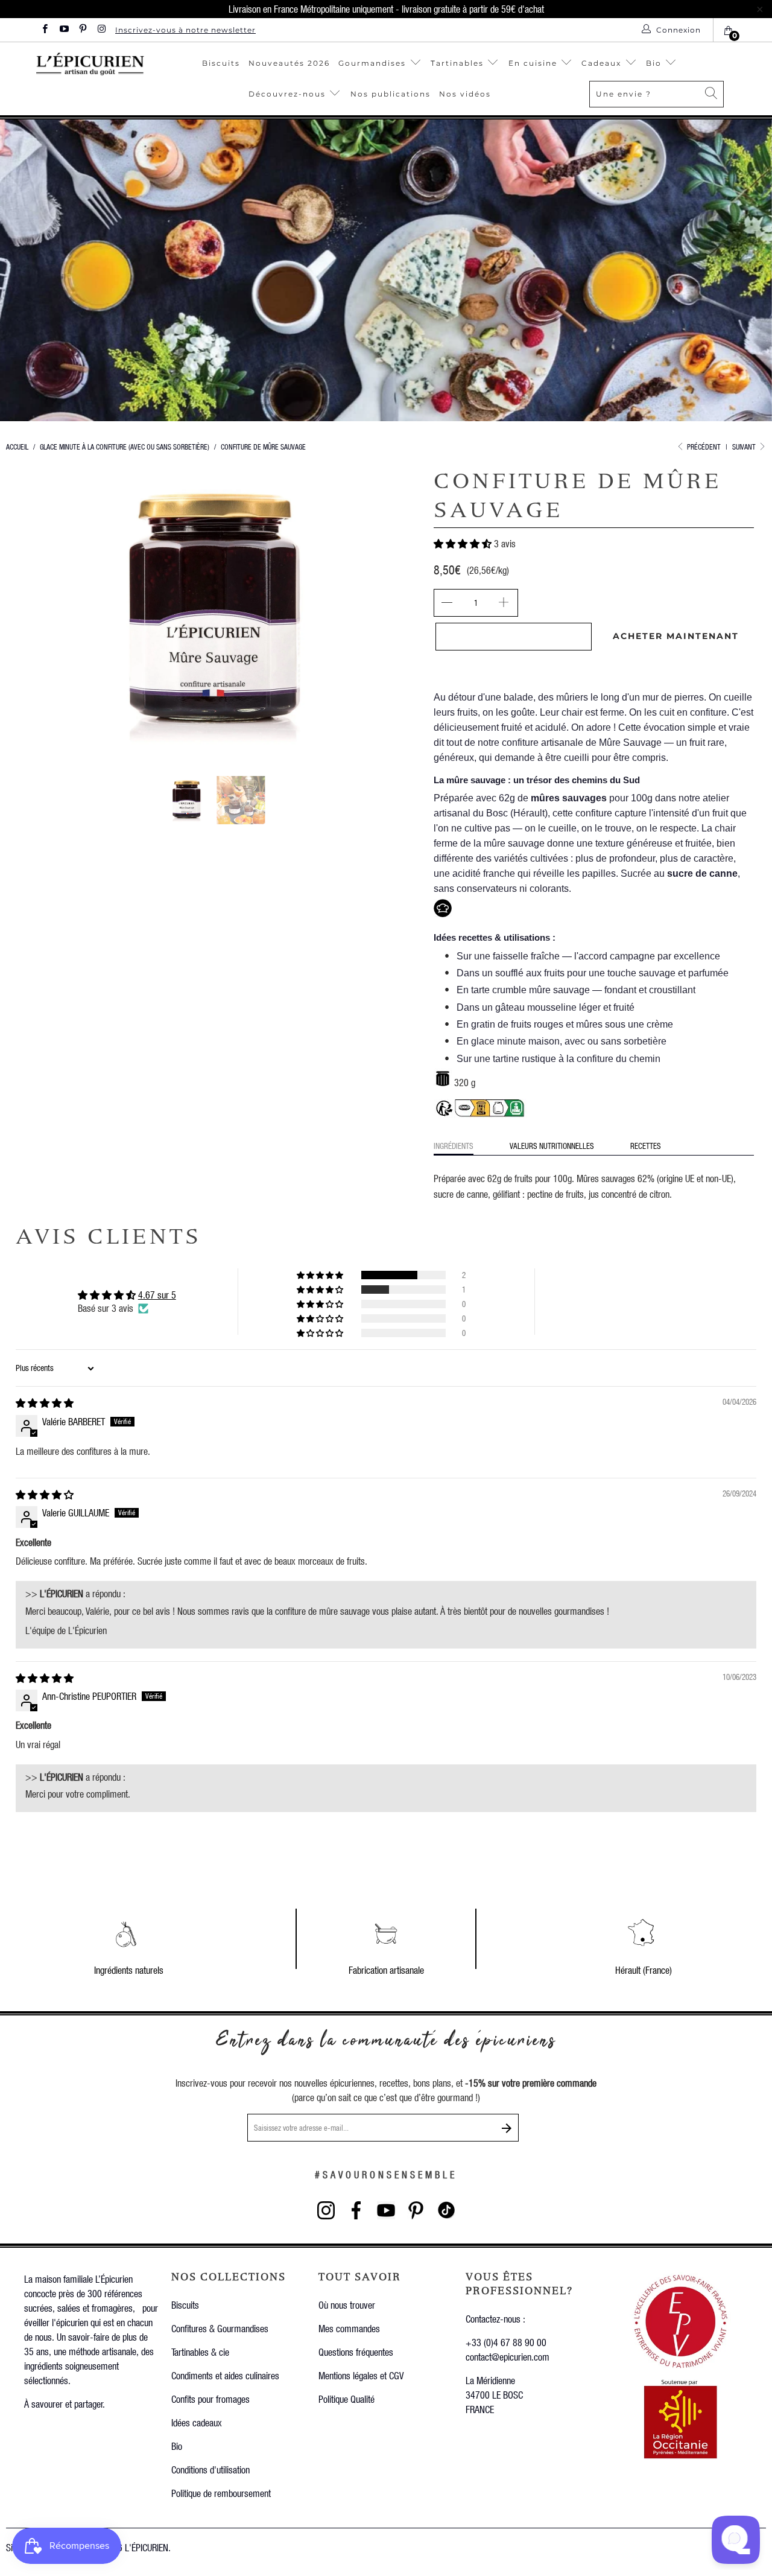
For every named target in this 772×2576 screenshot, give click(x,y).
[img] (45, 1403)
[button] (463, 543)
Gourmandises (372, 63)
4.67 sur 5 (157, 1295)
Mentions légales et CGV (361, 2375)
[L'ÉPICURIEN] (90, 64)
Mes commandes (349, 2328)
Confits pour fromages (210, 2399)
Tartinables (457, 63)
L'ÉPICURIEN (147, 2547)
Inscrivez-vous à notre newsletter (185, 30)
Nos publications (391, 94)
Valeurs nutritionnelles (552, 1146)
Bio (655, 63)
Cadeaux (603, 63)
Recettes (646, 1146)
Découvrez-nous (287, 94)
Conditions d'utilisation (210, 2469)
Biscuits (221, 63)
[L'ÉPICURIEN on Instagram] (101, 30)
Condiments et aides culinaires (225, 2375)
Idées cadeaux (197, 2422)
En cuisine (533, 63)
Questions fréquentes (356, 2352)
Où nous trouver (347, 2305)
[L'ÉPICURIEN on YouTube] (63, 30)
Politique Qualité (346, 2399)
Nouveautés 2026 (289, 63)
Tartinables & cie (200, 2352)
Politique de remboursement (221, 2493)
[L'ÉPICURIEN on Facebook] (44, 30)
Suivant (745, 447)
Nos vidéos (465, 94)
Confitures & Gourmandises (220, 2328)
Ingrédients (454, 1146)
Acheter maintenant (676, 636)
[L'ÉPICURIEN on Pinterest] (82, 30)
